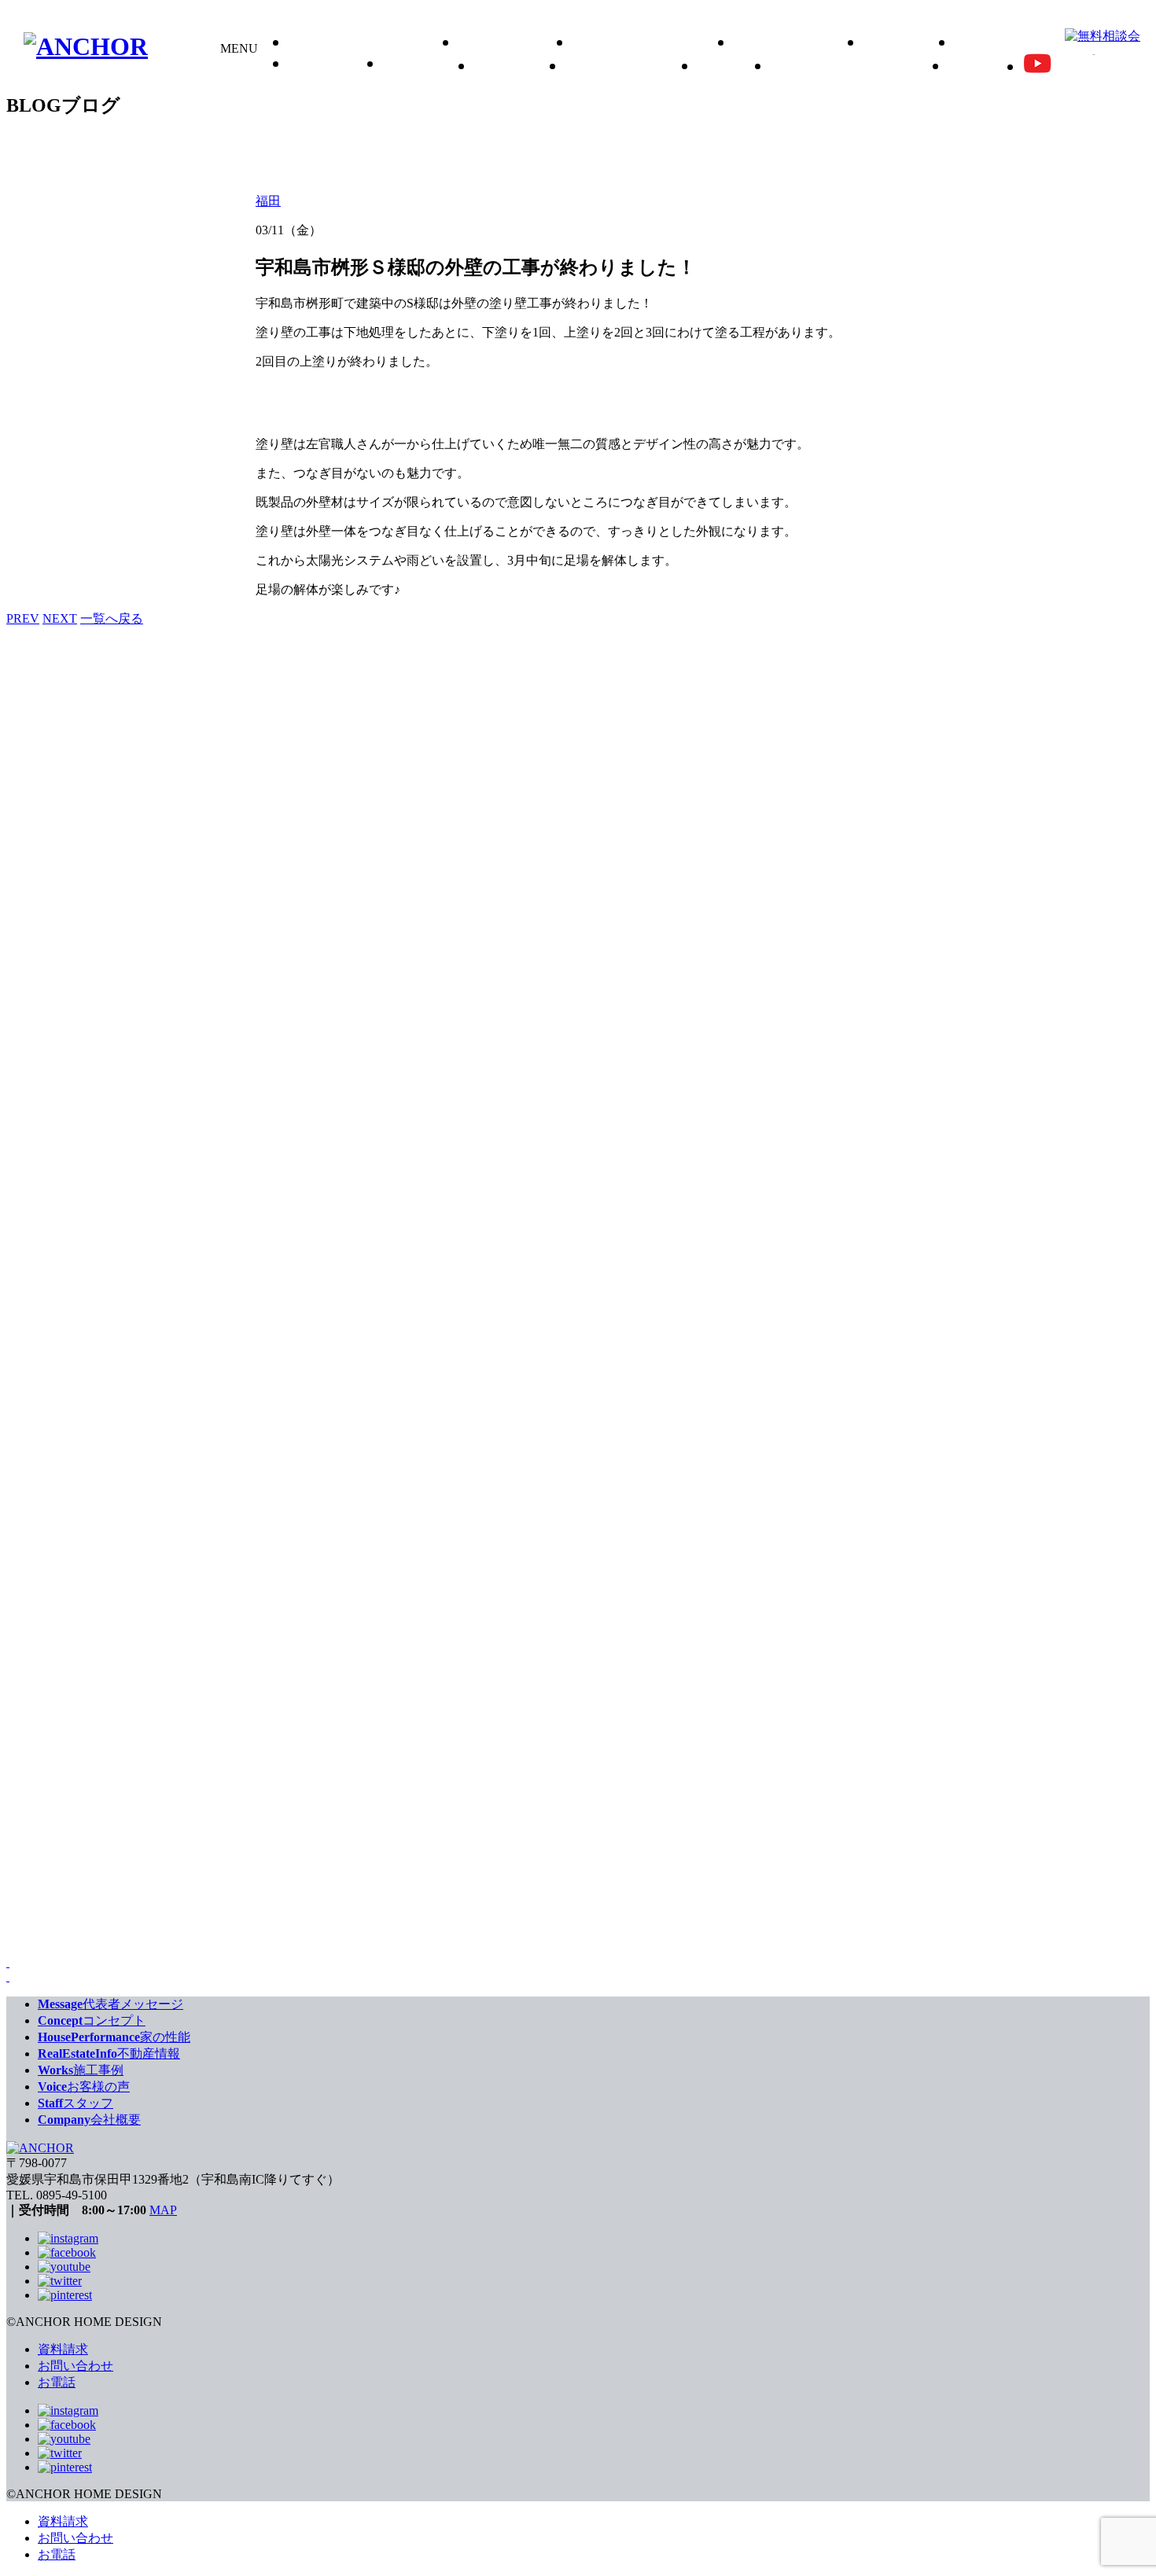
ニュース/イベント (852, 66)
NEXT (60, 618)
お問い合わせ (75, 2366)
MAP (163, 2210)
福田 (268, 201)
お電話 (57, 2382)
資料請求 (63, 2349)
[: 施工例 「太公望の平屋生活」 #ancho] (196, 1692)
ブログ (979, 66)
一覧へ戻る (112, 618)
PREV (23, 618)
